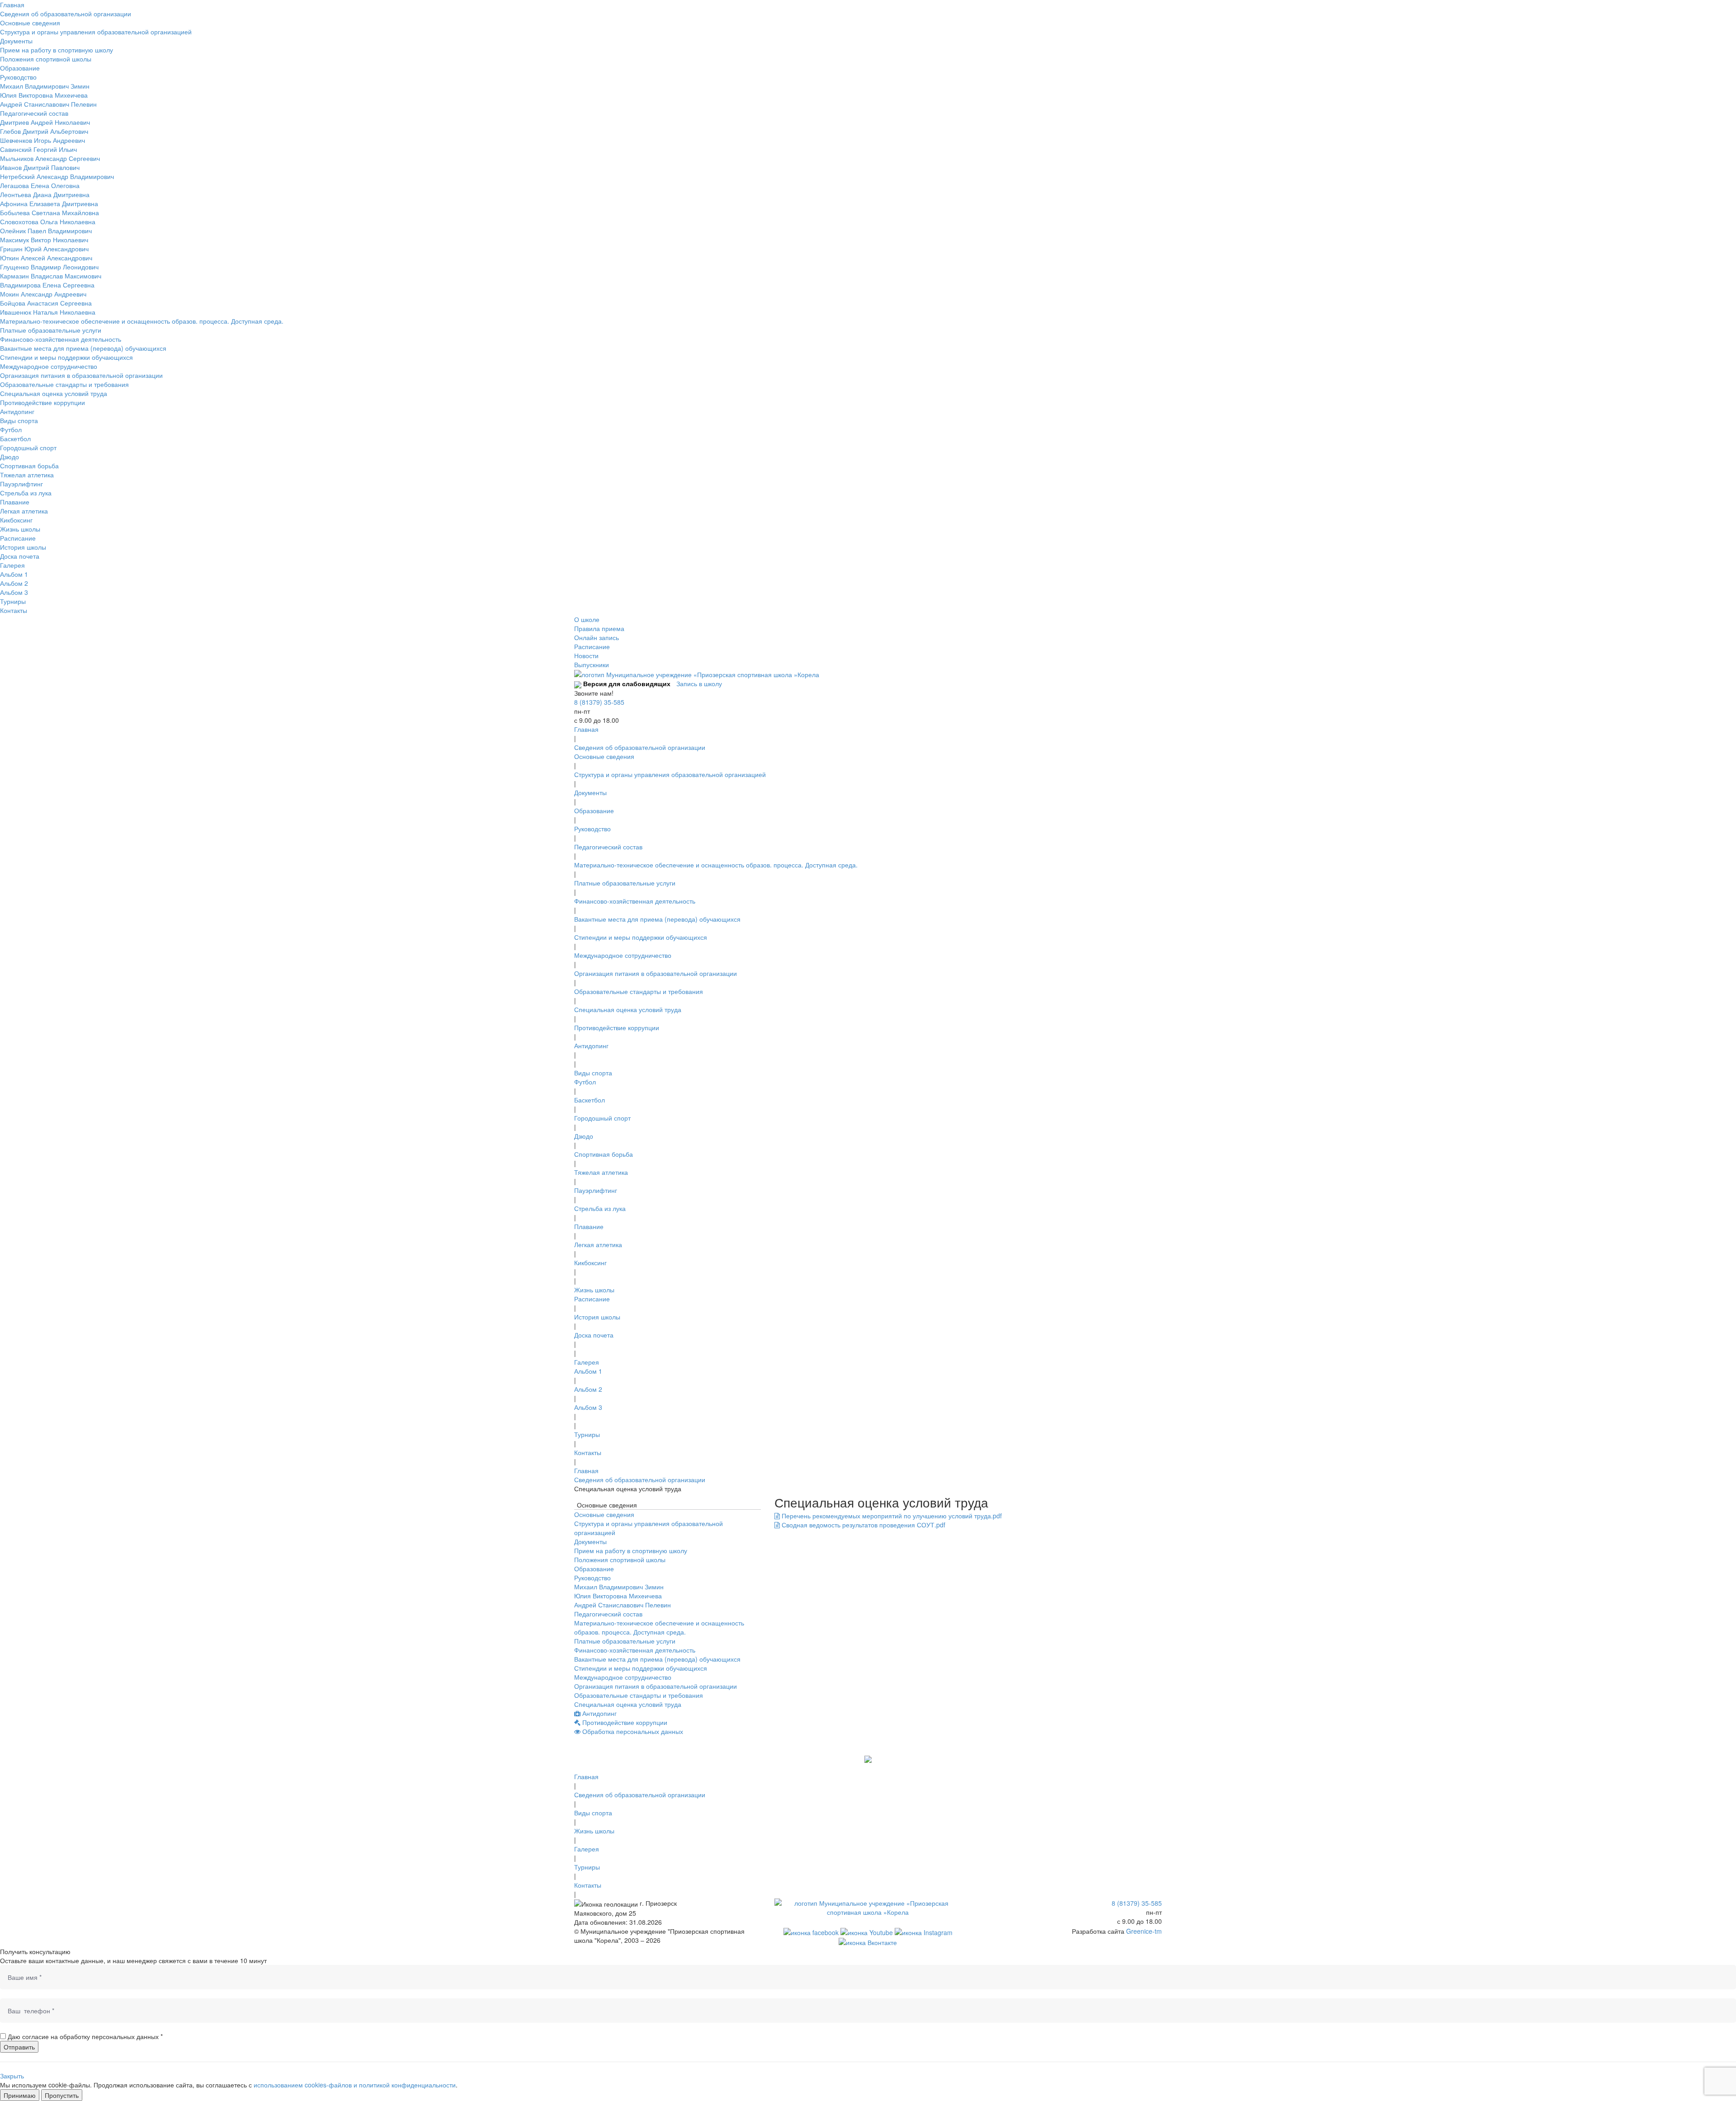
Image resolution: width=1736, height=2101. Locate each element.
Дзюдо (9, 457)
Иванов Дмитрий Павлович (40, 167)
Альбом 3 (14, 592)
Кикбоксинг (16, 520)
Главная (12, 5)
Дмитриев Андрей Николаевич (45, 122)
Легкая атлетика (24, 511)
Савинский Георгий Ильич (38, 149)
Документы (16, 41)
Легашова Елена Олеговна (40, 185)
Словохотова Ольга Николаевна (48, 221)
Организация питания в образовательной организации (81, 375)
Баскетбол (15, 438)
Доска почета (20, 556)
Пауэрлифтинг (21, 484)
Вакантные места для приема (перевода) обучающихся (83, 348)
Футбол (11, 429)
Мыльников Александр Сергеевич (50, 158)
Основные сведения (30, 23)
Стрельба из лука (26, 493)
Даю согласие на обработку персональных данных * (85, 2036)
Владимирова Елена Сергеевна (47, 285)
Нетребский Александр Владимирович (57, 176)
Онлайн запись (597, 637)
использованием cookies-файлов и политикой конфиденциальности (355, 2085)
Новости (586, 655)
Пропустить (62, 2095)
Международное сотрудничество (49, 366)
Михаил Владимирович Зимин (45, 86)
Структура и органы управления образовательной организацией (96, 32)
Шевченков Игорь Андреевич (42, 140)
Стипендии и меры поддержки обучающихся (66, 357)
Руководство (18, 77)
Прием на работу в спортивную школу (57, 50)
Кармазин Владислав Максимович (51, 276)
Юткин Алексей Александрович (46, 258)
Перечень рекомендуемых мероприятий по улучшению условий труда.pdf (891, 1516)
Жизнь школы (20, 529)
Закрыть (12, 2076)
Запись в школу (699, 683)
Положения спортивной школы (46, 59)
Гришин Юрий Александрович (44, 249)
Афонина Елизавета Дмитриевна (49, 203)
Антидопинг (17, 411)
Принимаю (20, 2095)
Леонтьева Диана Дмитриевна (45, 194)
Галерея (12, 565)
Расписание (18, 538)
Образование (20, 68)
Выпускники (592, 664)
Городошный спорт (28, 448)
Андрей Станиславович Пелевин (48, 104)
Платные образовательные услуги (51, 330)
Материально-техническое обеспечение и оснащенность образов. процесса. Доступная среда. (142, 321)
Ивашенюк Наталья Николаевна (48, 312)
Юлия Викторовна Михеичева (44, 95)
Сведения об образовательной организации (66, 14)
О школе (587, 619)
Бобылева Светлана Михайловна (50, 212)
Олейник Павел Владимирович (46, 231)
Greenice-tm (1144, 1931)
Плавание (15, 502)
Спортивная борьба (29, 466)
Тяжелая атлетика (27, 475)
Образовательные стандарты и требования (64, 384)
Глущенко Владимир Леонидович (49, 267)
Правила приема (599, 628)
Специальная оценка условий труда (54, 393)
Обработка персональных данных (632, 1731)
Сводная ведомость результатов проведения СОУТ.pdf (863, 1525)
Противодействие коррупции (42, 402)
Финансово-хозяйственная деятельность (61, 339)
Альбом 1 (14, 574)
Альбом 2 (14, 583)
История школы (23, 547)
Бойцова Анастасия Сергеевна (46, 303)
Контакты (14, 610)
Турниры (13, 601)
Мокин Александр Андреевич (43, 294)
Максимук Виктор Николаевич (44, 240)
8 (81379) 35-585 (599, 702)
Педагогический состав (34, 113)
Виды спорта (19, 420)
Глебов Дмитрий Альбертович (44, 131)
